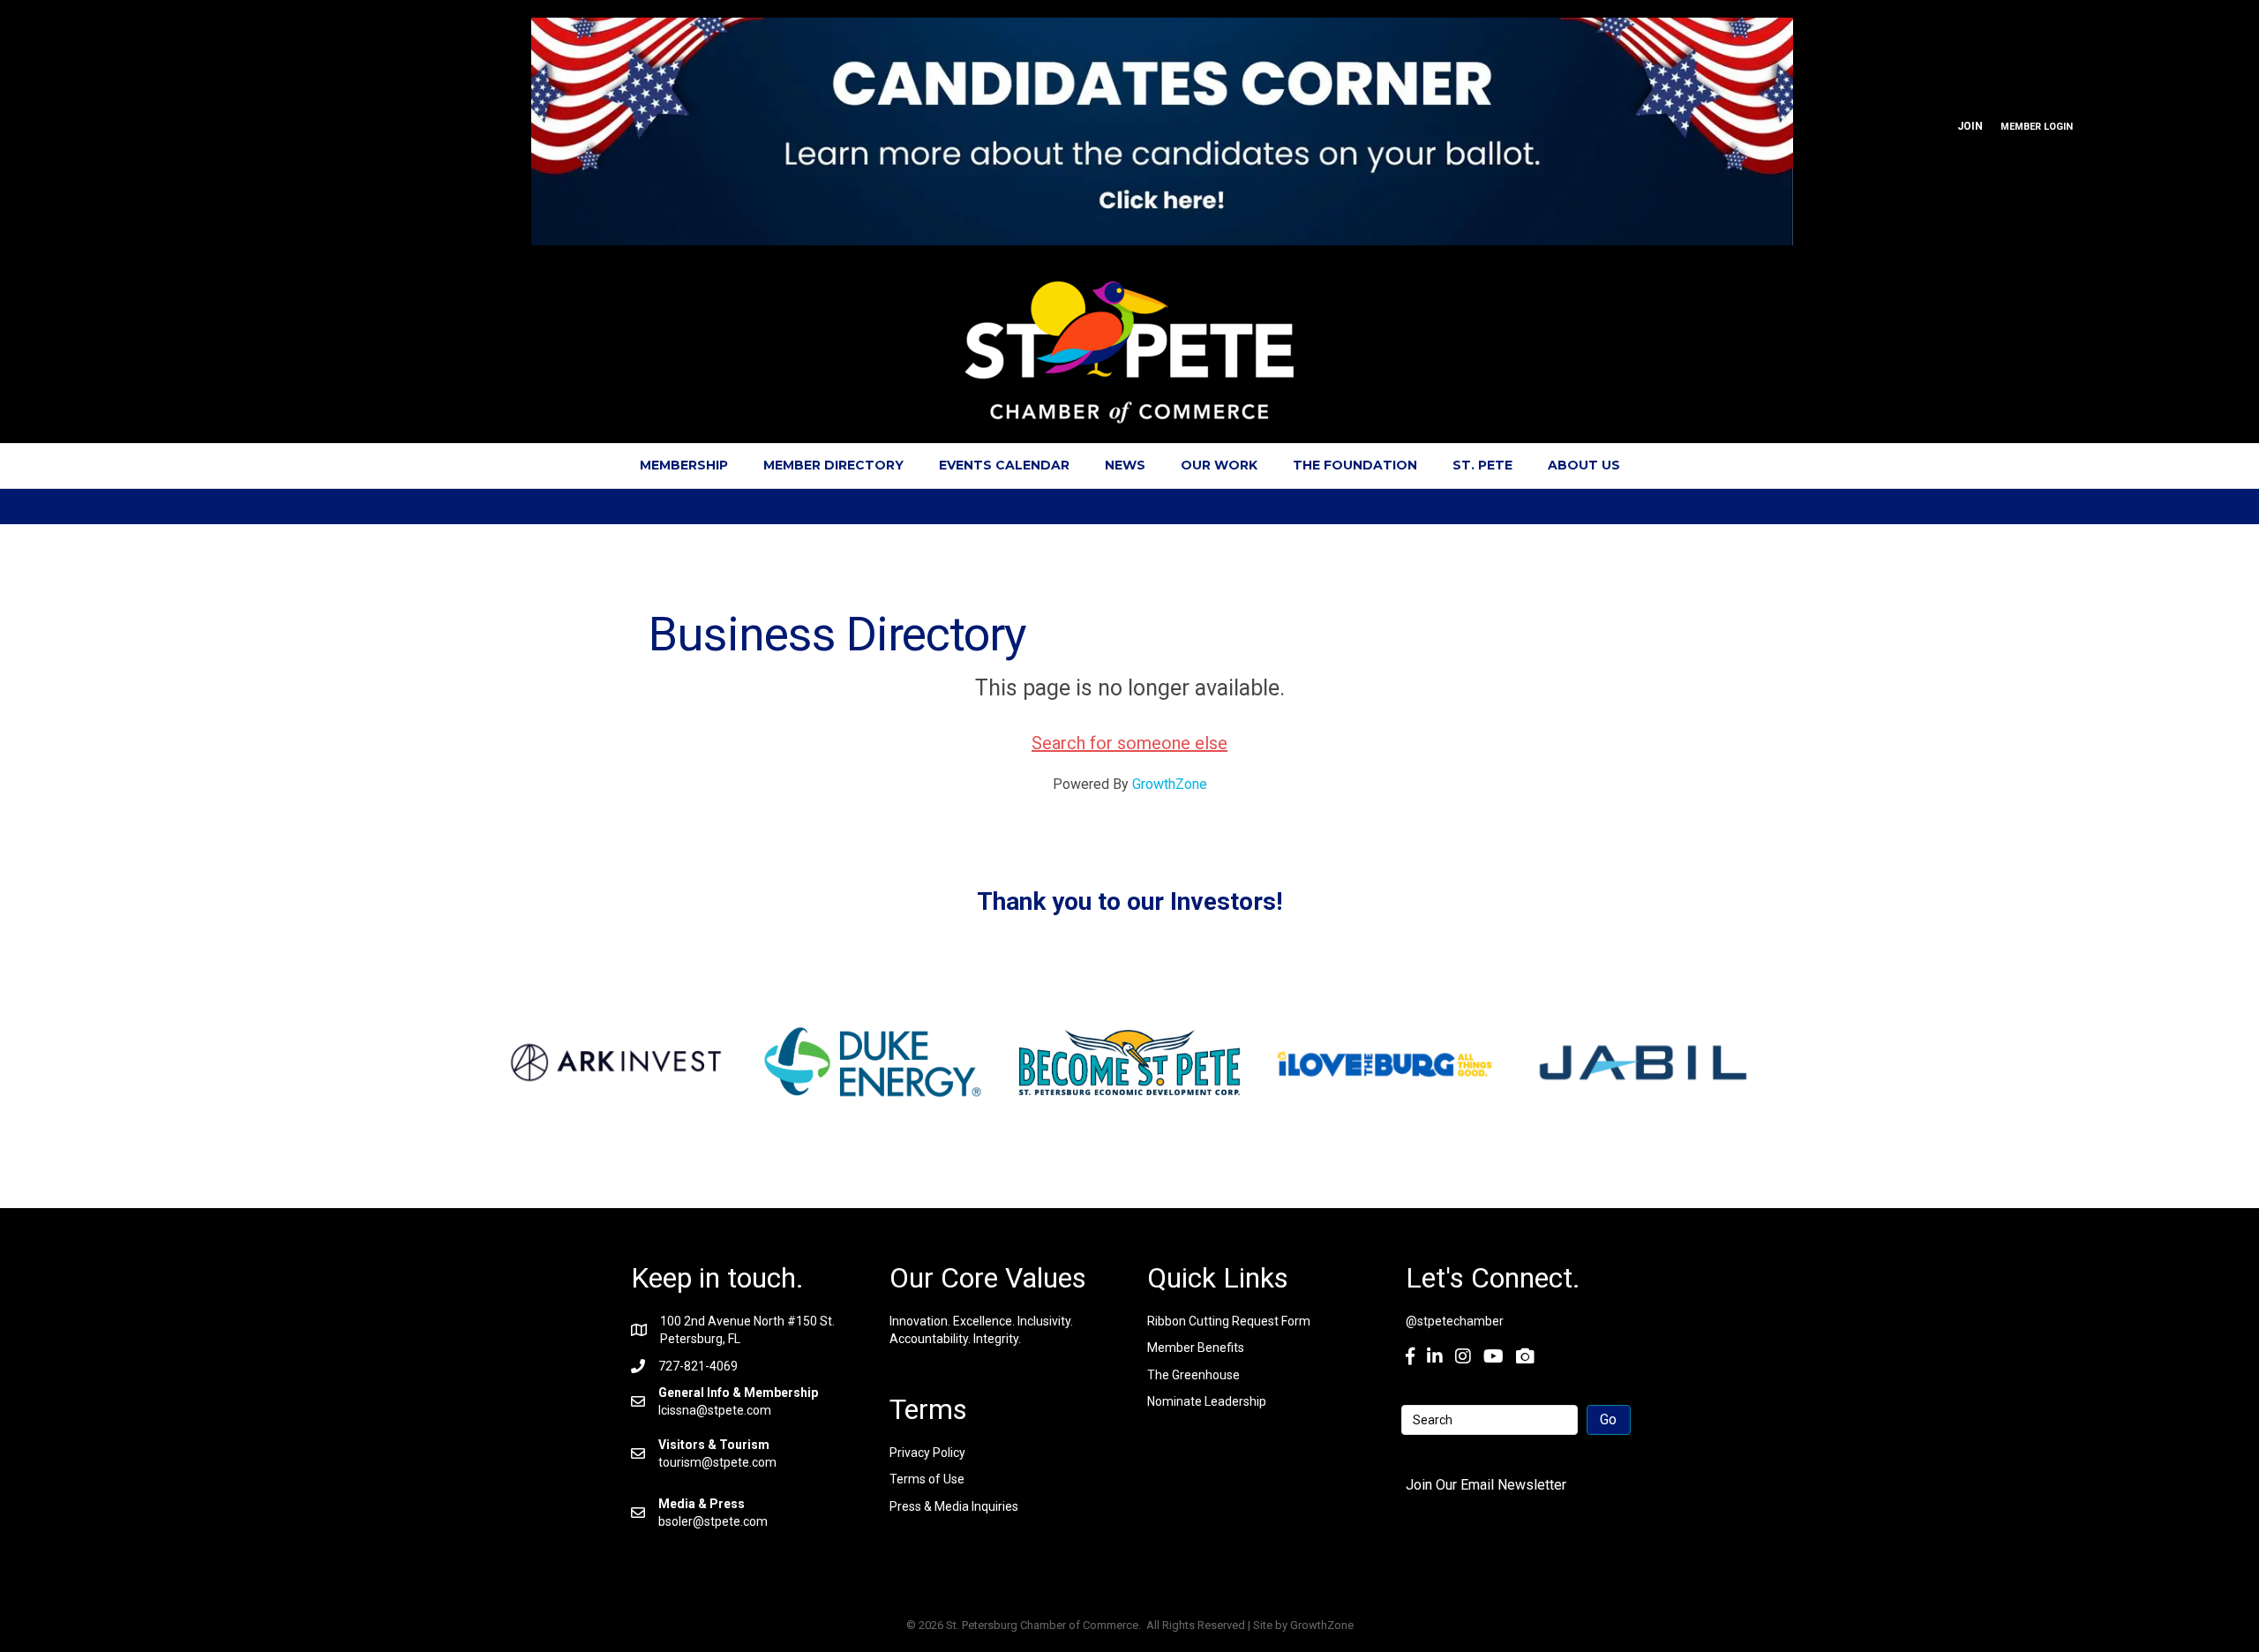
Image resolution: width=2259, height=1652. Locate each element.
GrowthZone (1170, 784)
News (1125, 465)
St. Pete (1482, 465)
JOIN (1970, 126)
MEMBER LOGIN (2037, 127)
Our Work (1219, 465)
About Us (1584, 465)
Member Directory (833, 465)
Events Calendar (1004, 465)
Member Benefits (1196, 1348)
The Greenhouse (1193, 1375)
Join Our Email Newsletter (1486, 1485)
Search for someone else (1129, 743)
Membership (684, 465)
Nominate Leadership (1207, 1401)
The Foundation (1355, 465)
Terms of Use (927, 1479)
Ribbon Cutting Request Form (1229, 1321)
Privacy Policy (927, 1453)
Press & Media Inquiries (954, 1506)
